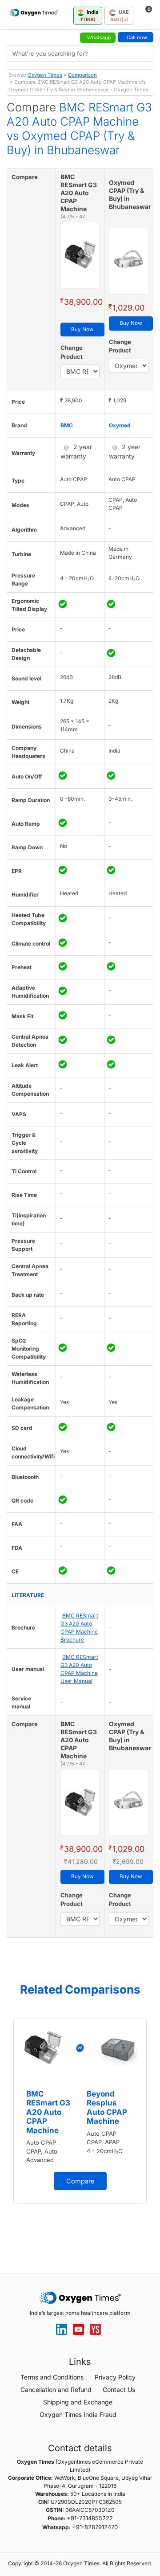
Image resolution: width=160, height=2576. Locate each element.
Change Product (72, 352)
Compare (80, 2181)
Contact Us (119, 2390)
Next (151, 2131)
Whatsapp (99, 37)
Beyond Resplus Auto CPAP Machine (107, 2107)
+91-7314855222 (90, 2518)
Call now (137, 37)
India (90, 15)
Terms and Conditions (52, 2377)
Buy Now (82, 329)
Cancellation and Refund (56, 2390)
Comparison (82, 75)
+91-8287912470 (95, 2527)
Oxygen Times (45, 75)
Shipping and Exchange (78, 2402)
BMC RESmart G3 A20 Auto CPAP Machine (48, 2112)
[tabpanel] (80, 2111)
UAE (120, 15)
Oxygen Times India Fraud (78, 2414)
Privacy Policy (115, 2377)
